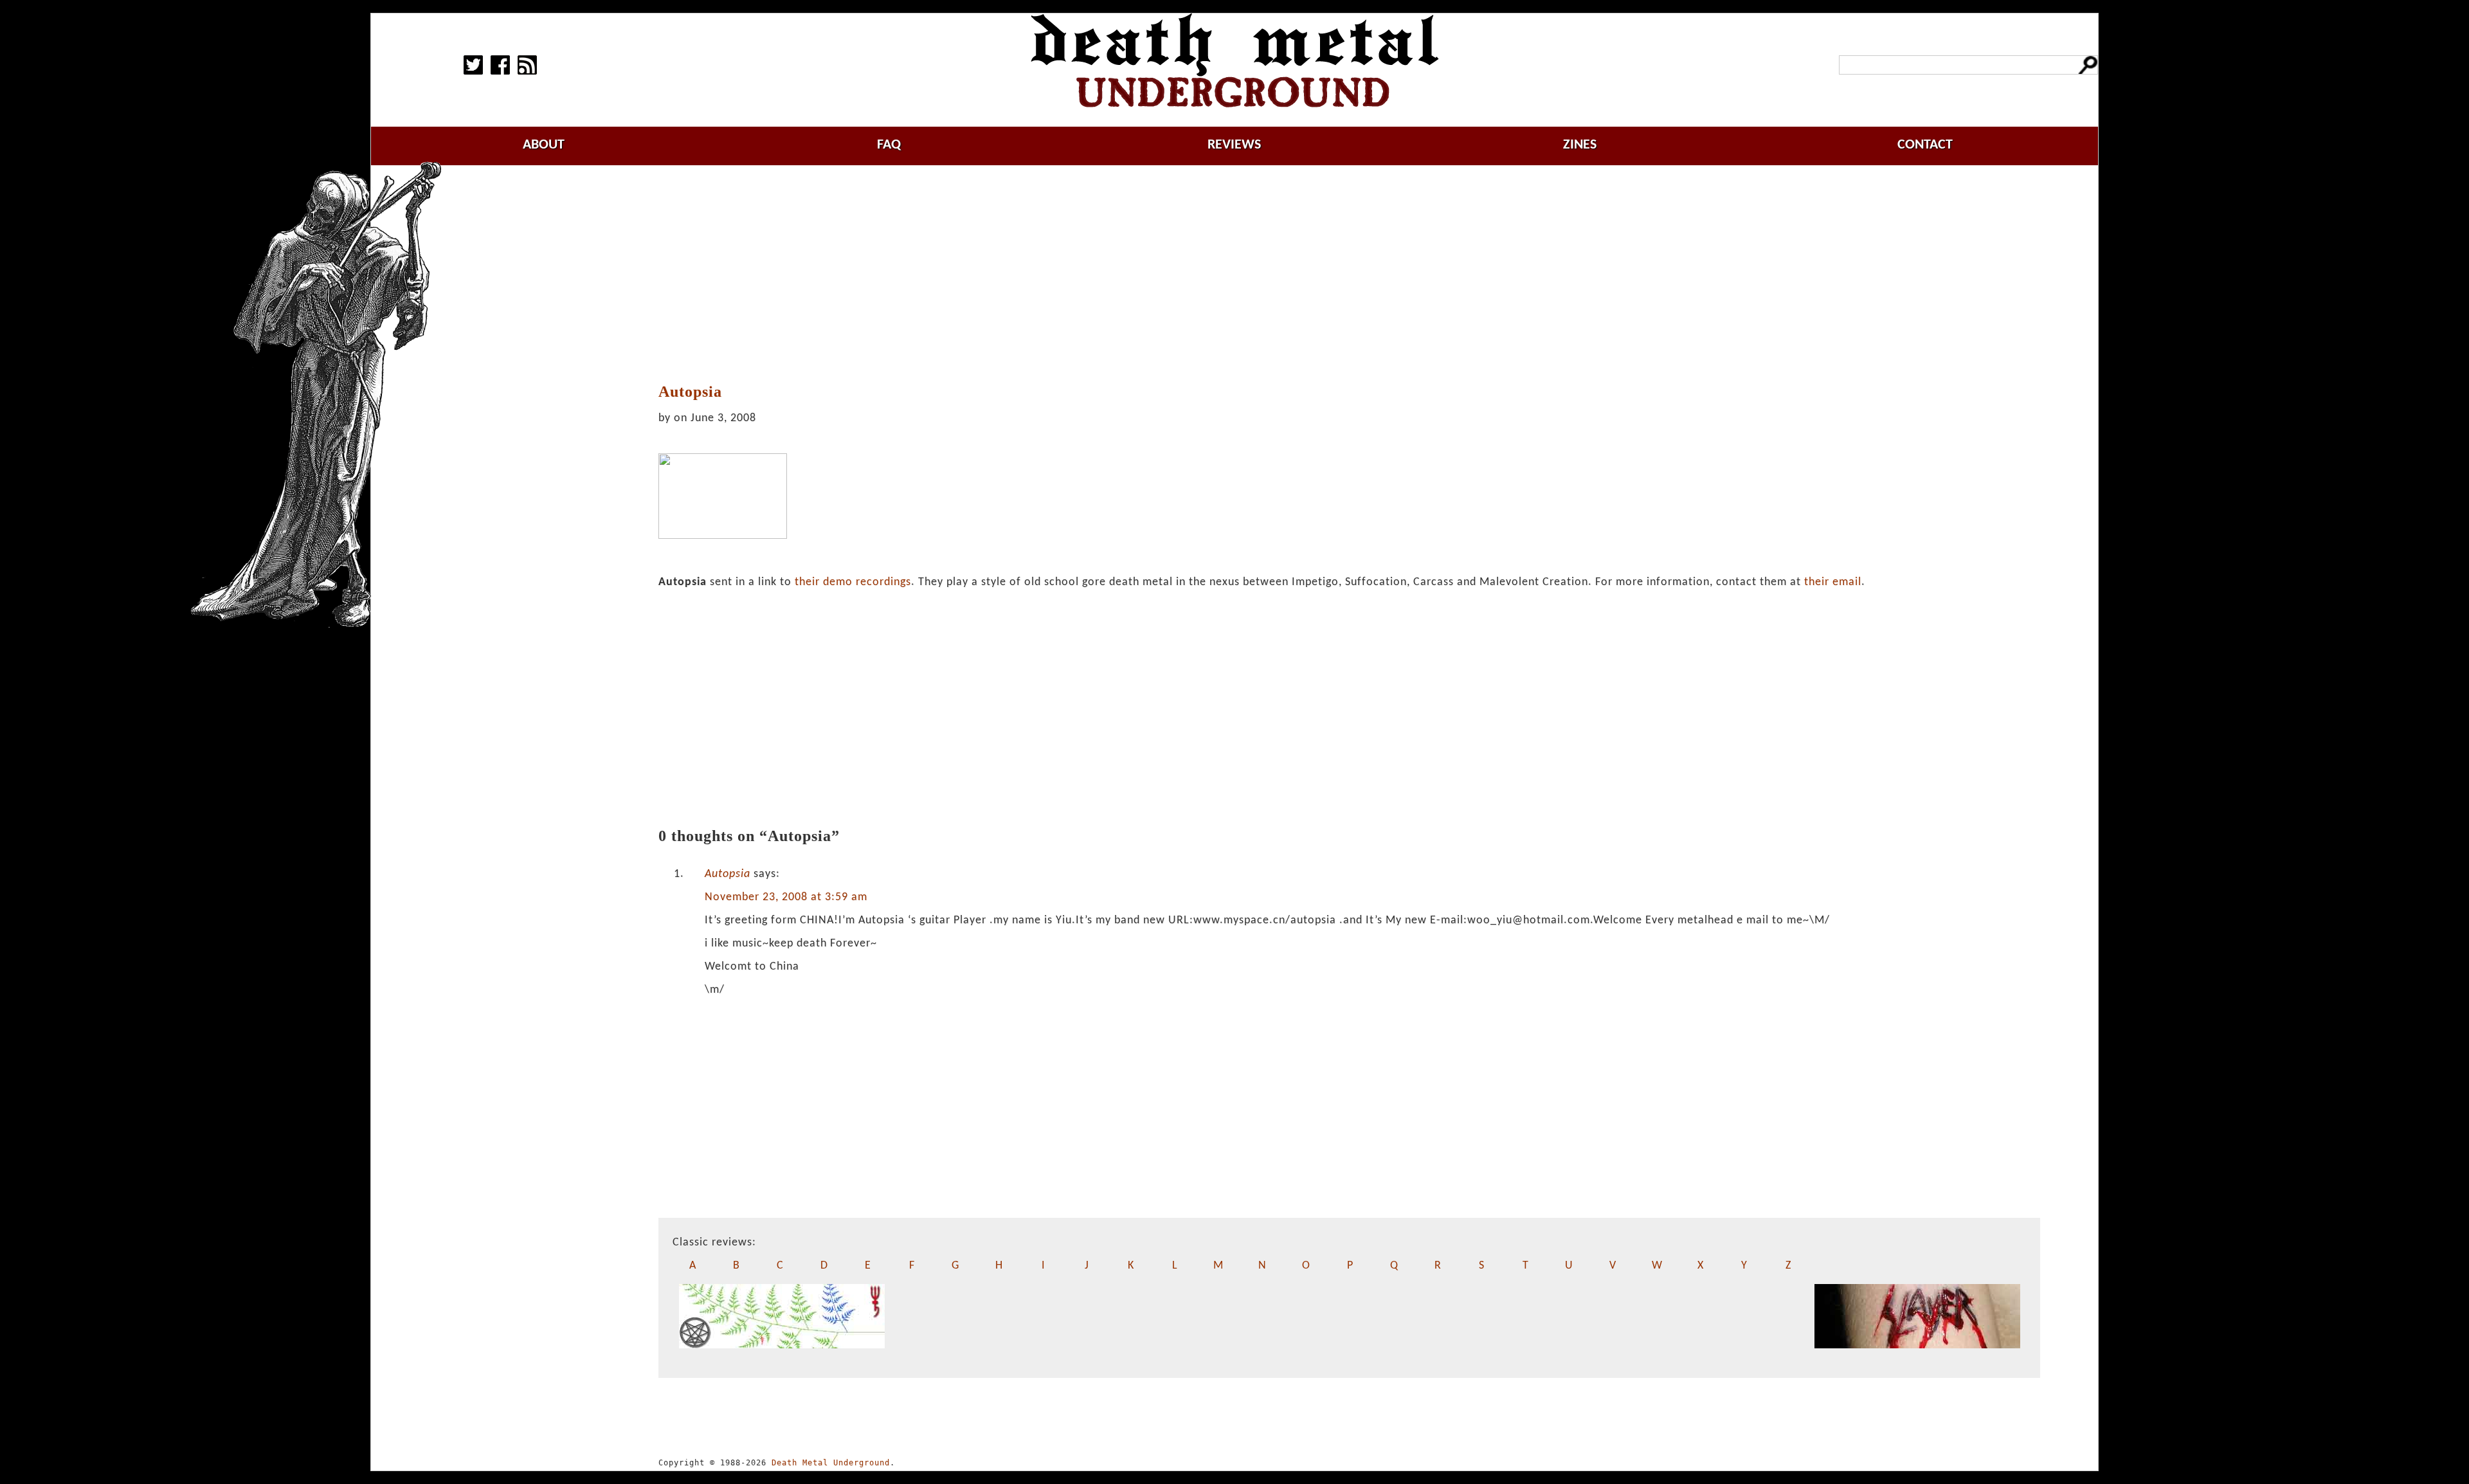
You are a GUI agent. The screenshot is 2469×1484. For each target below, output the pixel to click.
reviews (1234, 145)
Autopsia (728, 874)
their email (1833, 582)
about (544, 145)
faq (889, 145)
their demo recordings (853, 582)
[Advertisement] (1350, 275)
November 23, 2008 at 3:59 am (786, 897)
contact (1925, 145)
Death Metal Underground (831, 1463)
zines (1580, 145)
